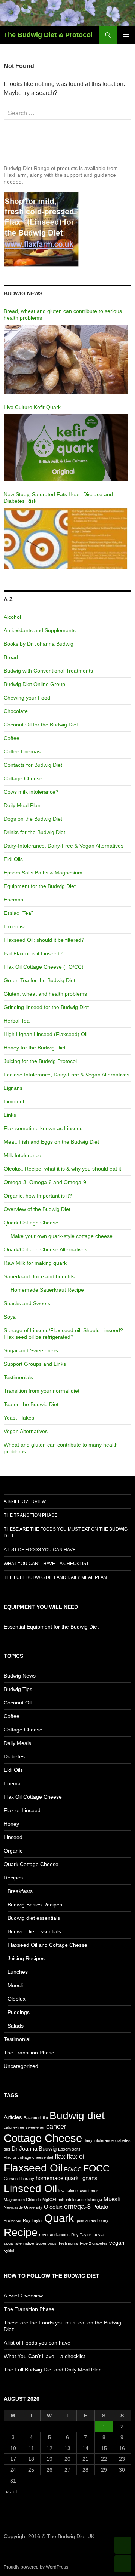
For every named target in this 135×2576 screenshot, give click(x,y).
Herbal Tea (17, 1021)
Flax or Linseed (22, 1810)
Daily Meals (17, 1743)
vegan (117, 2243)
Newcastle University (23, 2207)
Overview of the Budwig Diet (37, 1209)
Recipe (21, 2232)
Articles (13, 2117)
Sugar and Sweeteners (31, 1350)
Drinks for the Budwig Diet (34, 832)
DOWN (123, 2564)
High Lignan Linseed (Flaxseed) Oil (46, 1034)
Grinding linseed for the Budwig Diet (46, 1007)
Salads (16, 2026)
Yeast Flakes (19, 1418)
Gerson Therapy (19, 2179)
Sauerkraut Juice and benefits (39, 1276)
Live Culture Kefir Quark (32, 407)
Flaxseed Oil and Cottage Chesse (47, 1945)
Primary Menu (126, 35)
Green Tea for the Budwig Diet (40, 980)
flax (60, 2157)
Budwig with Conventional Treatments (48, 671)
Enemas (13, 900)
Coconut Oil (18, 1703)
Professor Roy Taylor (23, 2220)
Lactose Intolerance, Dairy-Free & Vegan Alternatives (67, 1075)
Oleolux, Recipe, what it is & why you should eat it (62, 1169)
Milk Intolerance (22, 1155)
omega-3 (77, 2207)
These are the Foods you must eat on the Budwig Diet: (66, 1533)
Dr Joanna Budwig (34, 2148)
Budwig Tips (18, 1689)
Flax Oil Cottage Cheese (33, 1797)
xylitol (9, 2250)
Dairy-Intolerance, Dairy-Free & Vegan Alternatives (64, 846)
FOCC (96, 2168)
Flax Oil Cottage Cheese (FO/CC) (44, 967)
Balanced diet (36, 2118)
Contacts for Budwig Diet (33, 765)
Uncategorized (21, 2066)
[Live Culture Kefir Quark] (66, 448)
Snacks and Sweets (27, 1303)
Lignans (13, 1088)
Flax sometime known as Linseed (43, 1128)
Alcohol (12, 617)
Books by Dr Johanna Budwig (39, 644)
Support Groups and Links (35, 1364)
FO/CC (73, 2169)
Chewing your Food (27, 698)
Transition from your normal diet (42, 1391)
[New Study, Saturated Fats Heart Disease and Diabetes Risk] (66, 539)
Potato (100, 2207)
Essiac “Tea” (18, 913)
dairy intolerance (99, 2140)
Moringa (95, 2200)
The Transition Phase (31, 1515)
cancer (56, 2127)
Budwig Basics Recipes (35, 1905)
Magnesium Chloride (22, 2200)
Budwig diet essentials (34, 1918)
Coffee (12, 738)
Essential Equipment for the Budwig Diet (51, 1627)
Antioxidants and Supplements (40, 630)
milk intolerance (72, 2200)
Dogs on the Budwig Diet (33, 819)
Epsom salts (69, 2149)
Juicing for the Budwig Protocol (40, 1061)
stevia (98, 2235)
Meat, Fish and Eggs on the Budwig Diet (51, 1142)
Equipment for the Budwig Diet (40, 886)
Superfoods (46, 2243)
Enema (12, 1783)
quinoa (82, 2220)
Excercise (15, 926)
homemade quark (57, 2178)
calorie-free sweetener (24, 2127)
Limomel (14, 1101)
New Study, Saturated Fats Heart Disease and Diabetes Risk (58, 498)
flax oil (76, 2157)
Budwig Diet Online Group (34, 684)
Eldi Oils (13, 859)
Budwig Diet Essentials (34, 1931)
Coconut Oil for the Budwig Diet (41, 725)
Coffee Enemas (22, 751)
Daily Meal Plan (22, 805)
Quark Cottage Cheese (31, 1223)
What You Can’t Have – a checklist (46, 1564)
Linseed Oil (30, 2188)
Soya (10, 1317)
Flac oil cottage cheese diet (28, 2157)
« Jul (11, 2492)
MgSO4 (49, 2200)
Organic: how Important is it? (38, 1196)
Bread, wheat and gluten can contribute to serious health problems (63, 314)
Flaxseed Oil (33, 2168)
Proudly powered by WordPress (36, 2567)
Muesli (15, 1985)
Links (10, 1115)
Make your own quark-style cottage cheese (61, 1236)
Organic (13, 1851)
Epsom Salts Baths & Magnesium (43, 873)
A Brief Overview (25, 1501)
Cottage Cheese (23, 778)
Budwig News (20, 1676)
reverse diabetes (54, 2235)
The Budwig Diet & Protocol (48, 35)
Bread (11, 657)
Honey (11, 1824)
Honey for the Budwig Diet (35, 1048)
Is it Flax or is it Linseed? (33, 953)
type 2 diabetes (94, 2243)
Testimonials (18, 1377)
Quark (59, 2218)
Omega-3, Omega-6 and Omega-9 (45, 1182)
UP (123, 2545)
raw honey (99, 2220)
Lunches (18, 1972)
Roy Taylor (81, 2235)
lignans (89, 2178)
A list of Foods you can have (40, 1550)
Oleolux (16, 1999)
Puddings (19, 2012)
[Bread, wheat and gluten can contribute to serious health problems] (66, 360)
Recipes (13, 1878)
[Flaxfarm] (41, 228)
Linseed (13, 1837)
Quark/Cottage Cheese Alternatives (46, 1249)
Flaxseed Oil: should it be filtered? (44, 940)
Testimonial (17, 2039)
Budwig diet (77, 2115)
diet (7, 2149)
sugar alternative (19, 2243)
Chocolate (16, 711)
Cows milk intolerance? (31, 792)
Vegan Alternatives (26, 1431)
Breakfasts (20, 1891)
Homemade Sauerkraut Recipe (47, 1290)
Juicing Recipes (26, 1958)
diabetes (123, 2140)
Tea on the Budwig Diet (31, 1404)
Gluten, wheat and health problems (45, 994)
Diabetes (14, 1756)
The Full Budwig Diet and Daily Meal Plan (55, 1577)
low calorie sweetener (78, 2191)
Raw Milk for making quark (35, 1263)
